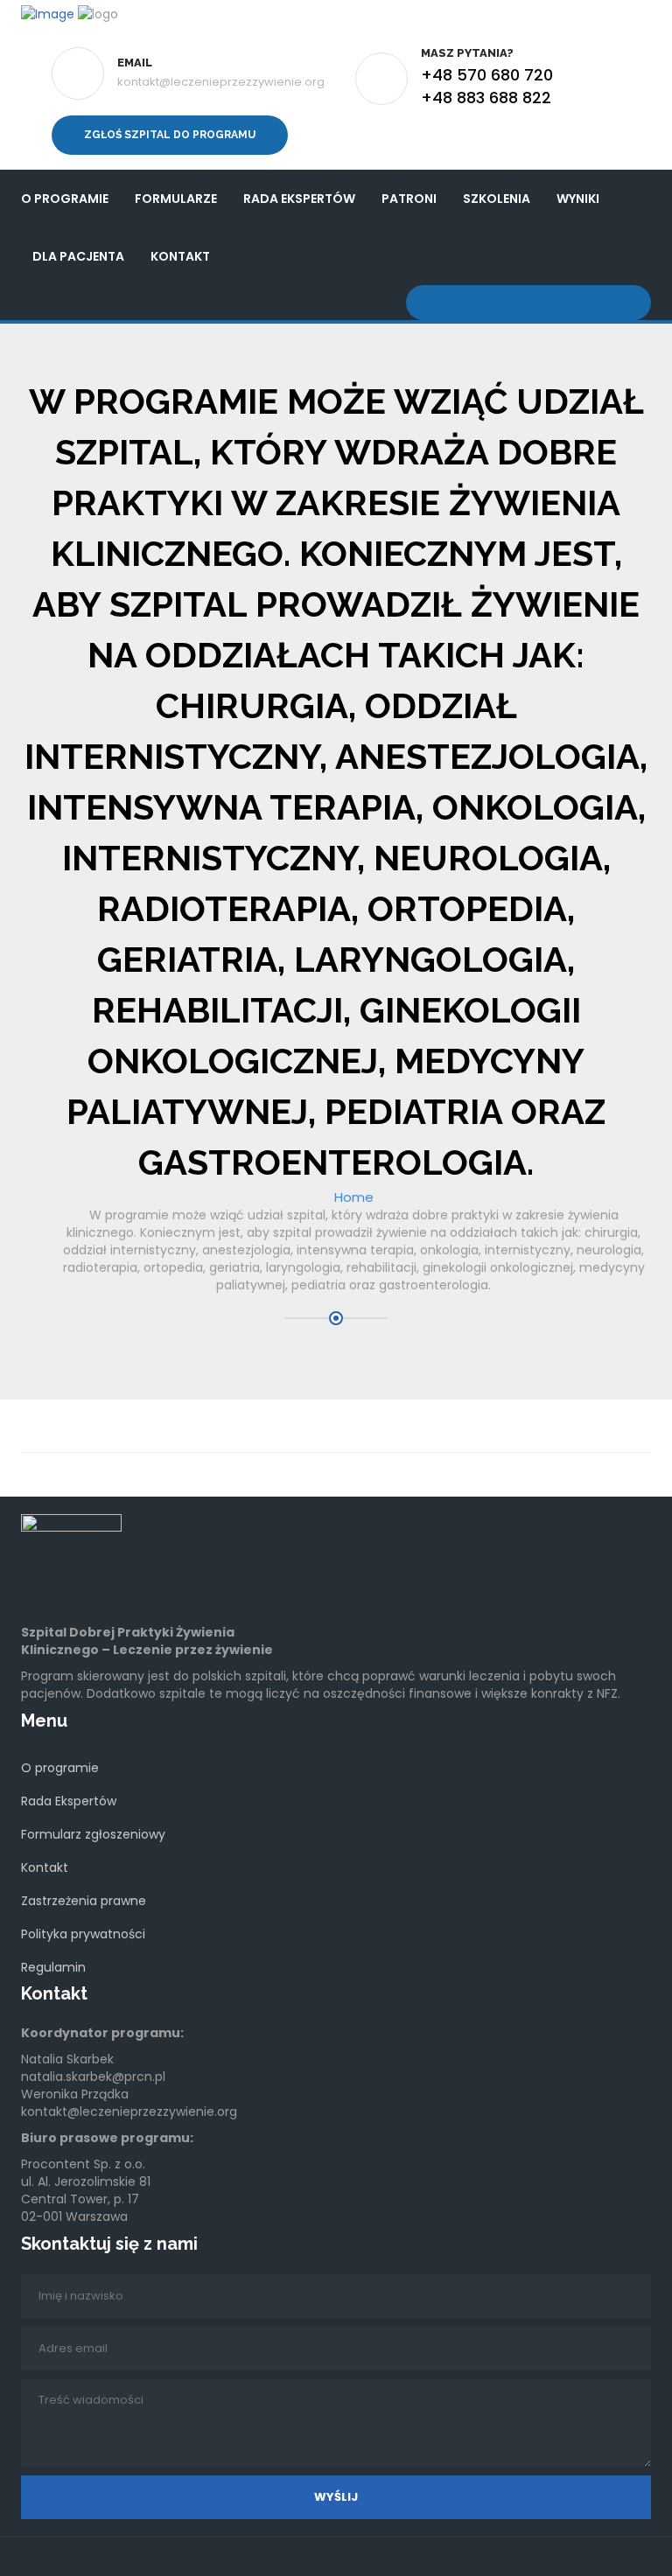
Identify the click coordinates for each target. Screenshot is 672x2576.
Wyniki (578, 199)
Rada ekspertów (299, 199)
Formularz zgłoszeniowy (93, 1834)
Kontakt (180, 256)
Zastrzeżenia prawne (84, 1901)
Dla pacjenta (78, 256)
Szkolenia (497, 199)
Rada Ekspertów (69, 1801)
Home (354, 1197)
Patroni (409, 199)
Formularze (176, 199)
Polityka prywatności (83, 1934)
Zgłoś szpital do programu (170, 135)
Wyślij (336, 2497)
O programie (65, 199)
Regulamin (53, 1967)
